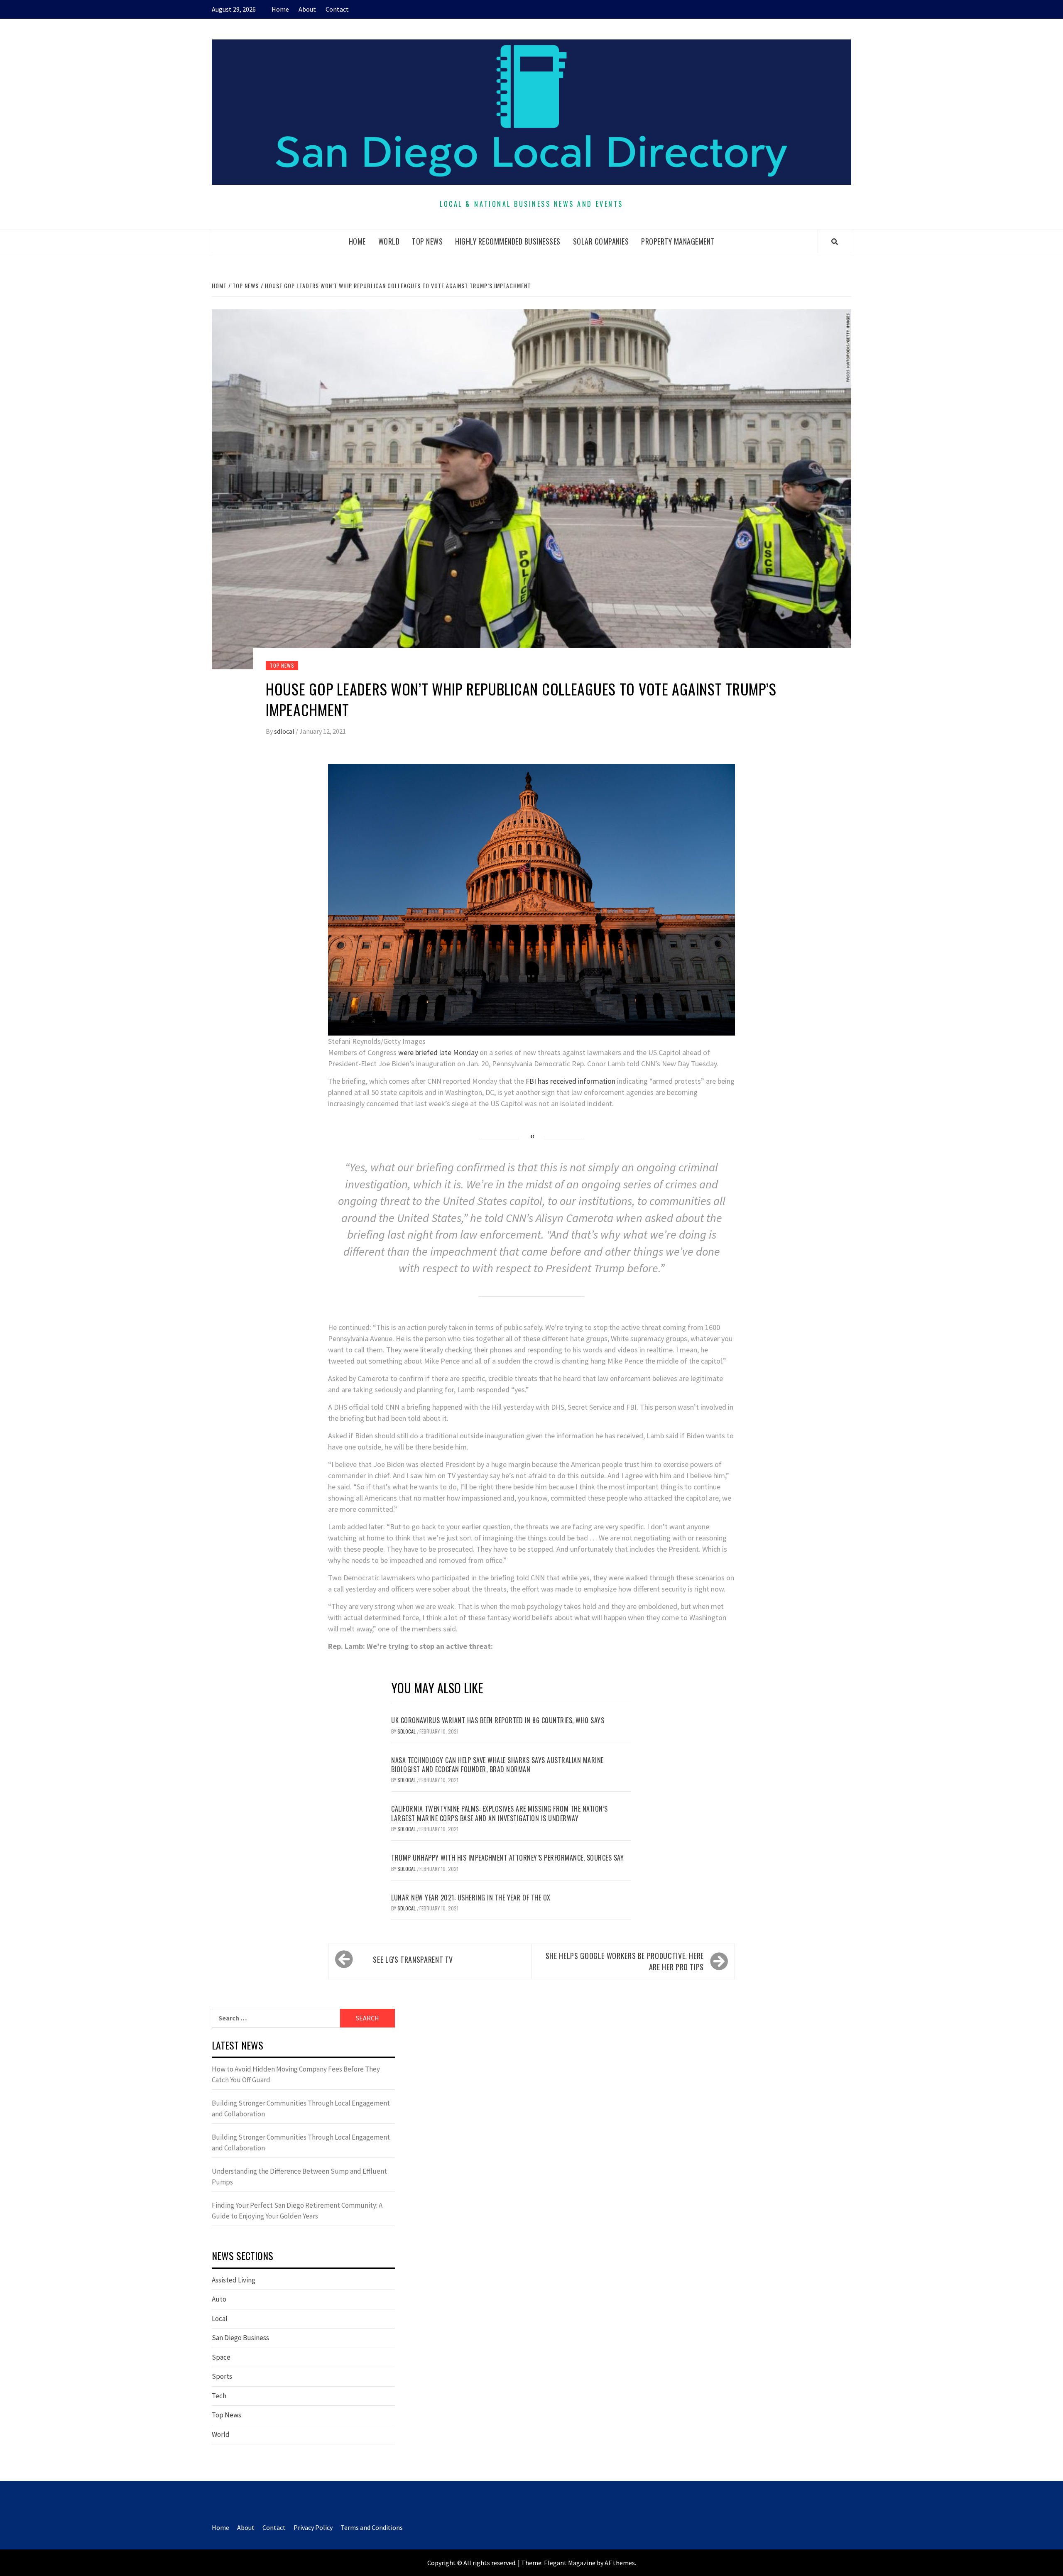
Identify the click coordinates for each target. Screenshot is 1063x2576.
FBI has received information (571, 1081)
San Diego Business (240, 2338)
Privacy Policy (313, 2527)
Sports (222, 2376)
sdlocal (285, 731)
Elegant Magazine (570, 2563)
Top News (427, 241)
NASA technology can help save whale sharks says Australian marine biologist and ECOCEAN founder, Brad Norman (497, 1765)
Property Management (678, 241)
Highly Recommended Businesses (508, 241)
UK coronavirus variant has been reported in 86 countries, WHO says (498, 1720)
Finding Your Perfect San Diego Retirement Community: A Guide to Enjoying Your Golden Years (297, 2211)
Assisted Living (234, 2280)
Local (220, 2319)
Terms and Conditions (372, 2527)
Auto (219, 2299)
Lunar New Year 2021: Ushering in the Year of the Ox (471, 1898)
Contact (337, 9)
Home (280, 9)
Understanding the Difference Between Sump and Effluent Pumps (299, 2177)
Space (221, 2357)
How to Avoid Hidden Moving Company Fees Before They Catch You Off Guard (296, 2074)
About (307, 9)
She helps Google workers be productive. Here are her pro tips (625, 1961)
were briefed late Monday (438, 1052)
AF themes (620, 2563)
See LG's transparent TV (413, 1959)
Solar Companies (601, 241)
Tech (219, 2396)
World (389, 241)
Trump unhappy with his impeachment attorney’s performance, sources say (507, 1858)
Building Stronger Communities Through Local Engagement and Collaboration (301, 2108)
